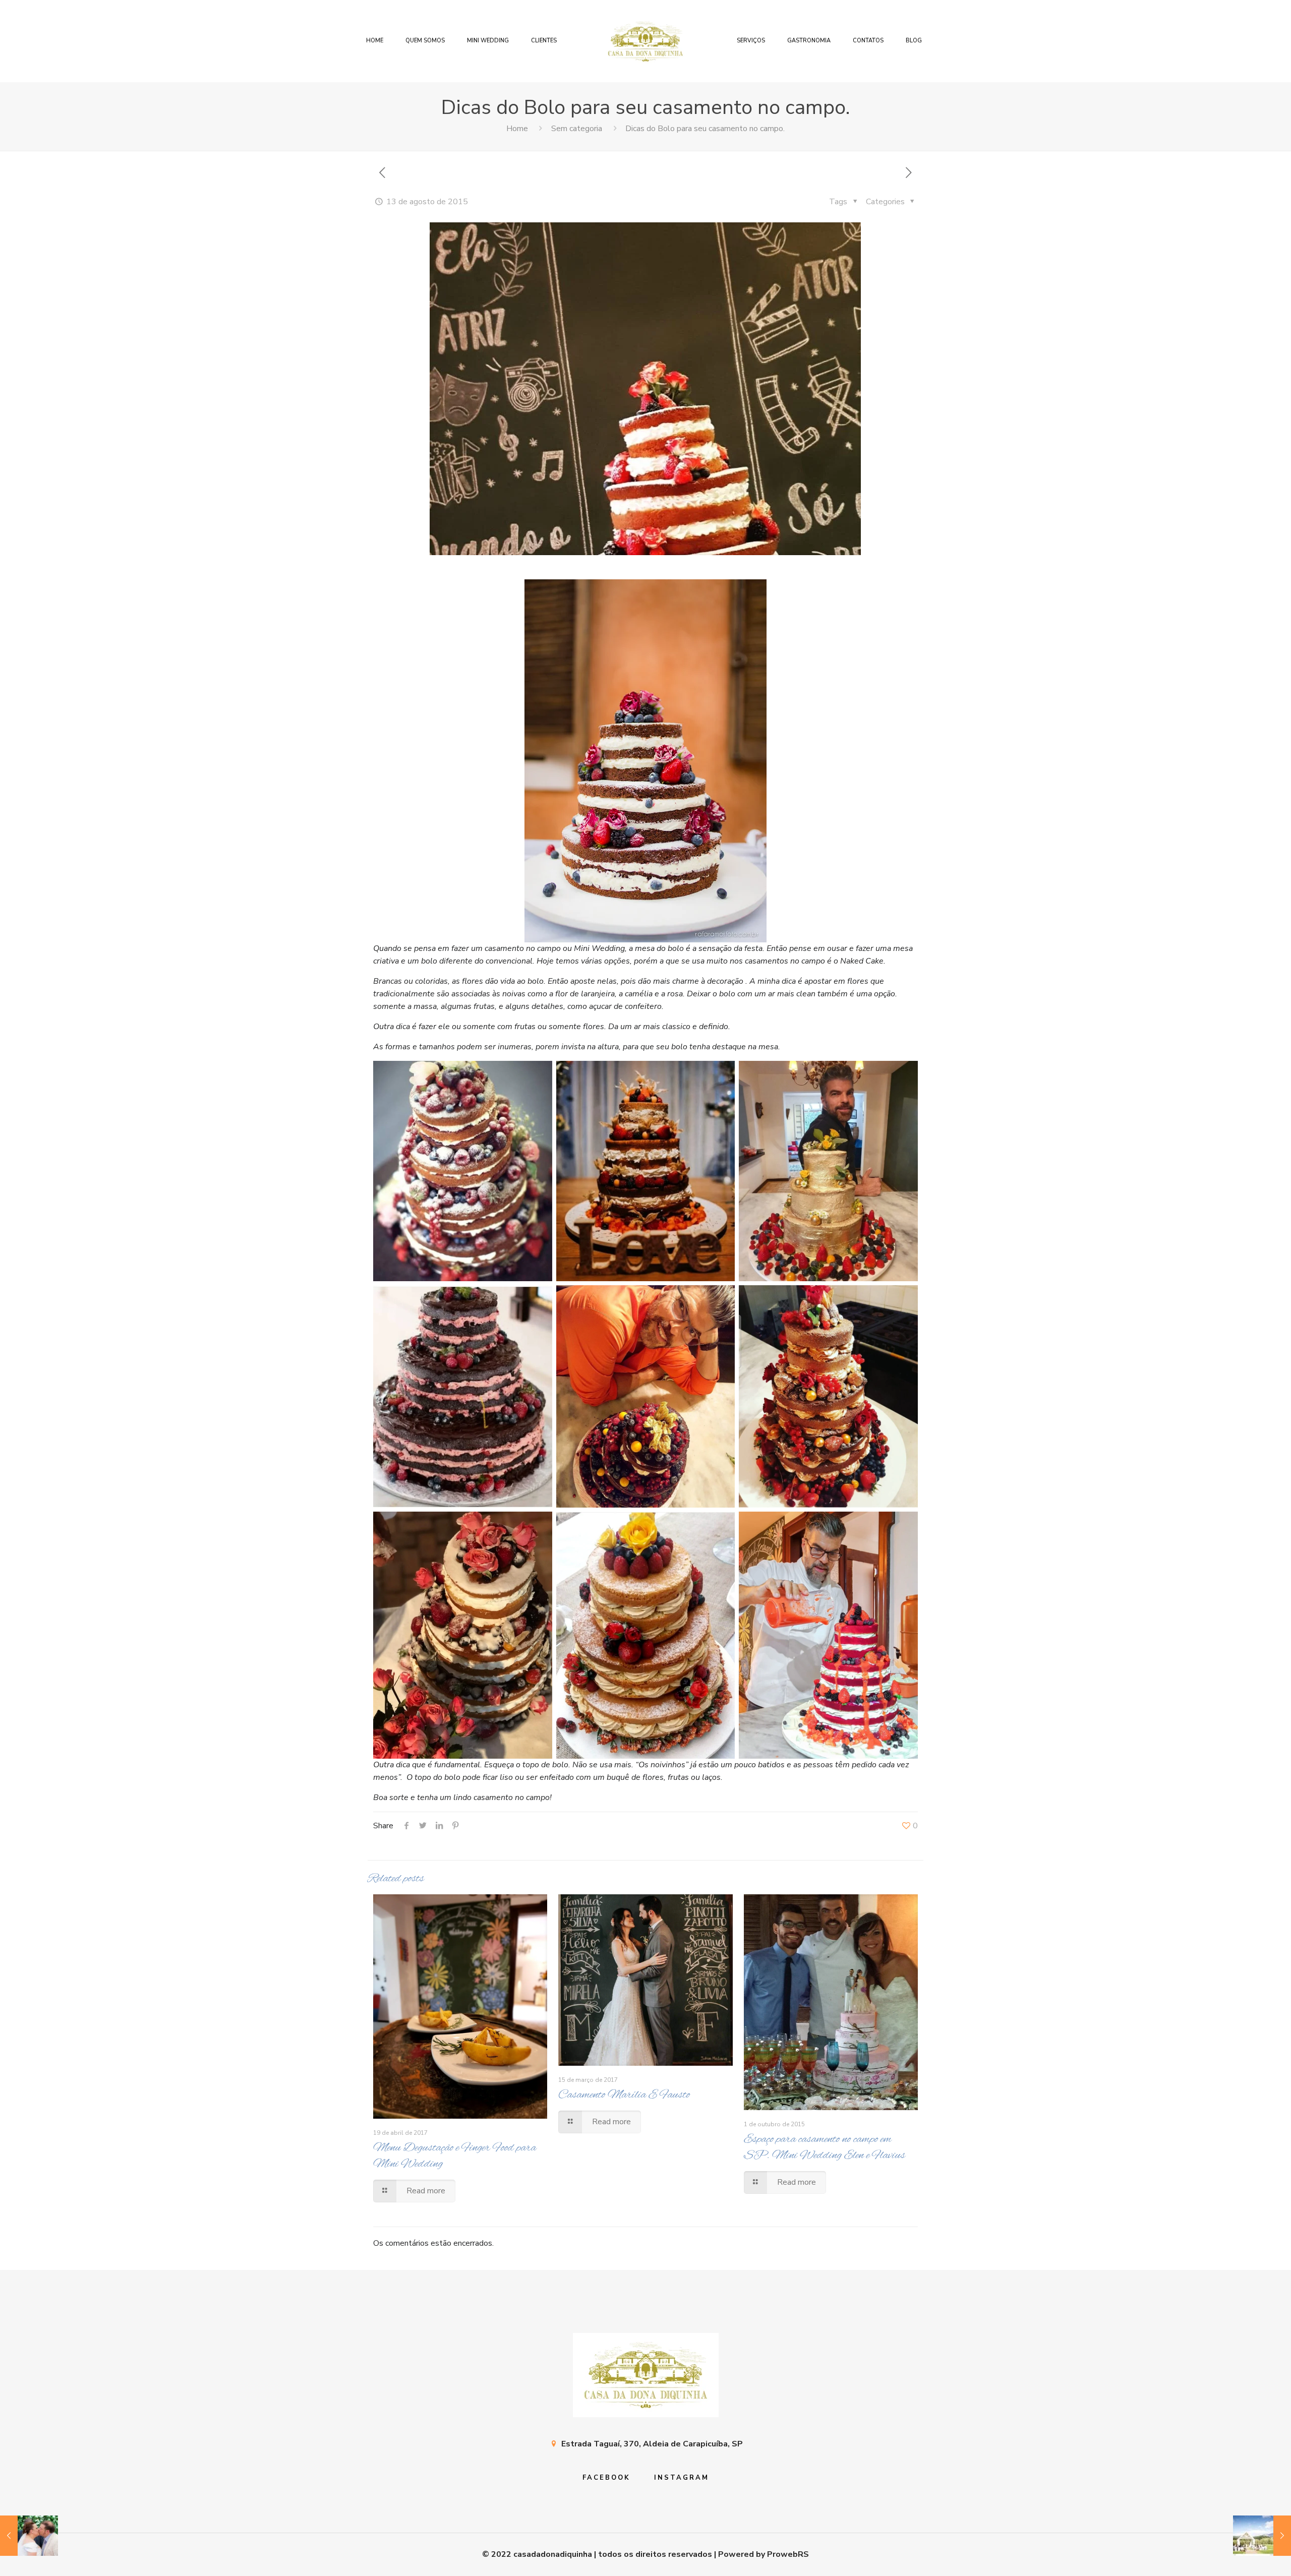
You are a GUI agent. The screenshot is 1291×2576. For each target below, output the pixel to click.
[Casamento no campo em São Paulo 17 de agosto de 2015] (1262, 2536)
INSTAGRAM (682, 2478)
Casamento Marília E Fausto (624, 2095)
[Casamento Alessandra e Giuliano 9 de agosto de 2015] (29, 2536)
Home (517, 129)
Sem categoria (577, 129)
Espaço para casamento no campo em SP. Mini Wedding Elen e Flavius (825, 2147)
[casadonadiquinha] (645, 41)
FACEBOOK (606, 2478)
